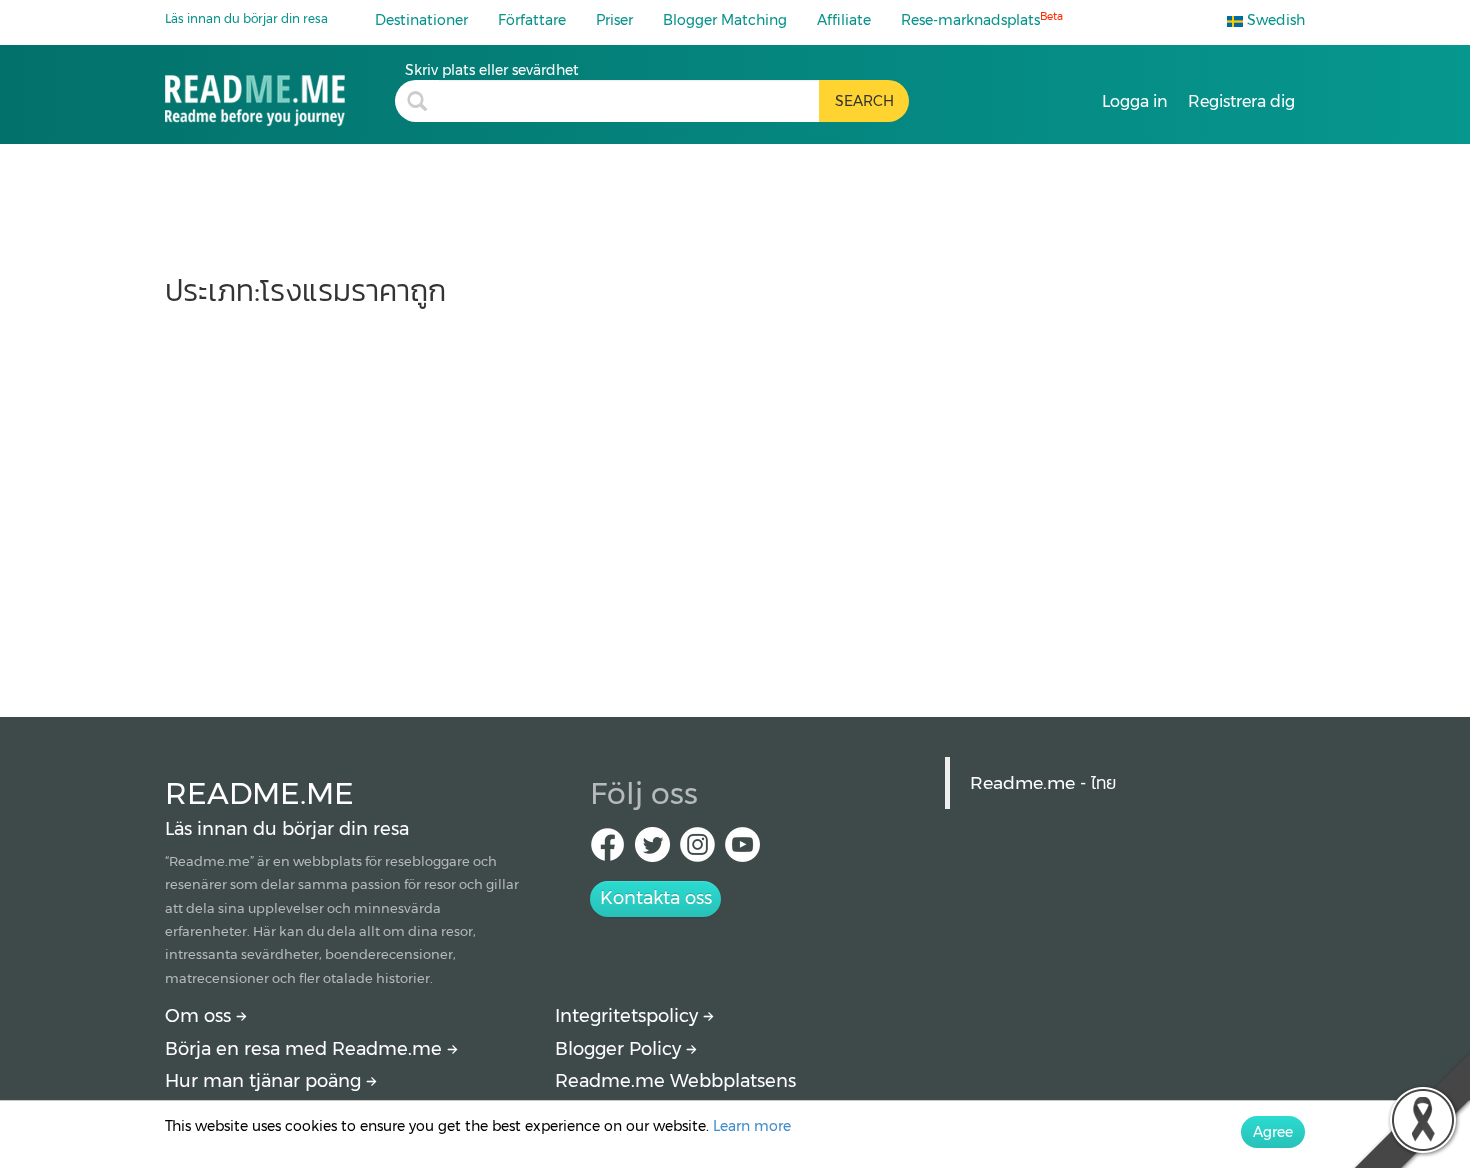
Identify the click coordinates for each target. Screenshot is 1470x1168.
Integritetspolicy (629, 1016)
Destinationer (421, 20)
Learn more (752, 1126)
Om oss (200, 1016)
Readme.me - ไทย (1043, 782)
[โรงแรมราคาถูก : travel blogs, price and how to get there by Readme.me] (280, 93)
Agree (1273, 1132)
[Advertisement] (735, 502)
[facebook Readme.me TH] (607, 850)
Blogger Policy (620, 1049)
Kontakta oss (656, 898)
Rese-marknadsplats (982, 19)
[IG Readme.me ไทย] (697, 850)
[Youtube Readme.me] (742, 850)
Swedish (1274, 20)
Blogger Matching (725, 20)
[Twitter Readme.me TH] (652, 850)
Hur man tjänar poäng (265, 1081)
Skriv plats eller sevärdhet (492, 70)
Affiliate (844, 20)
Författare (532, 20)
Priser (614, 20)
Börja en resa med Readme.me (306, 1049)
